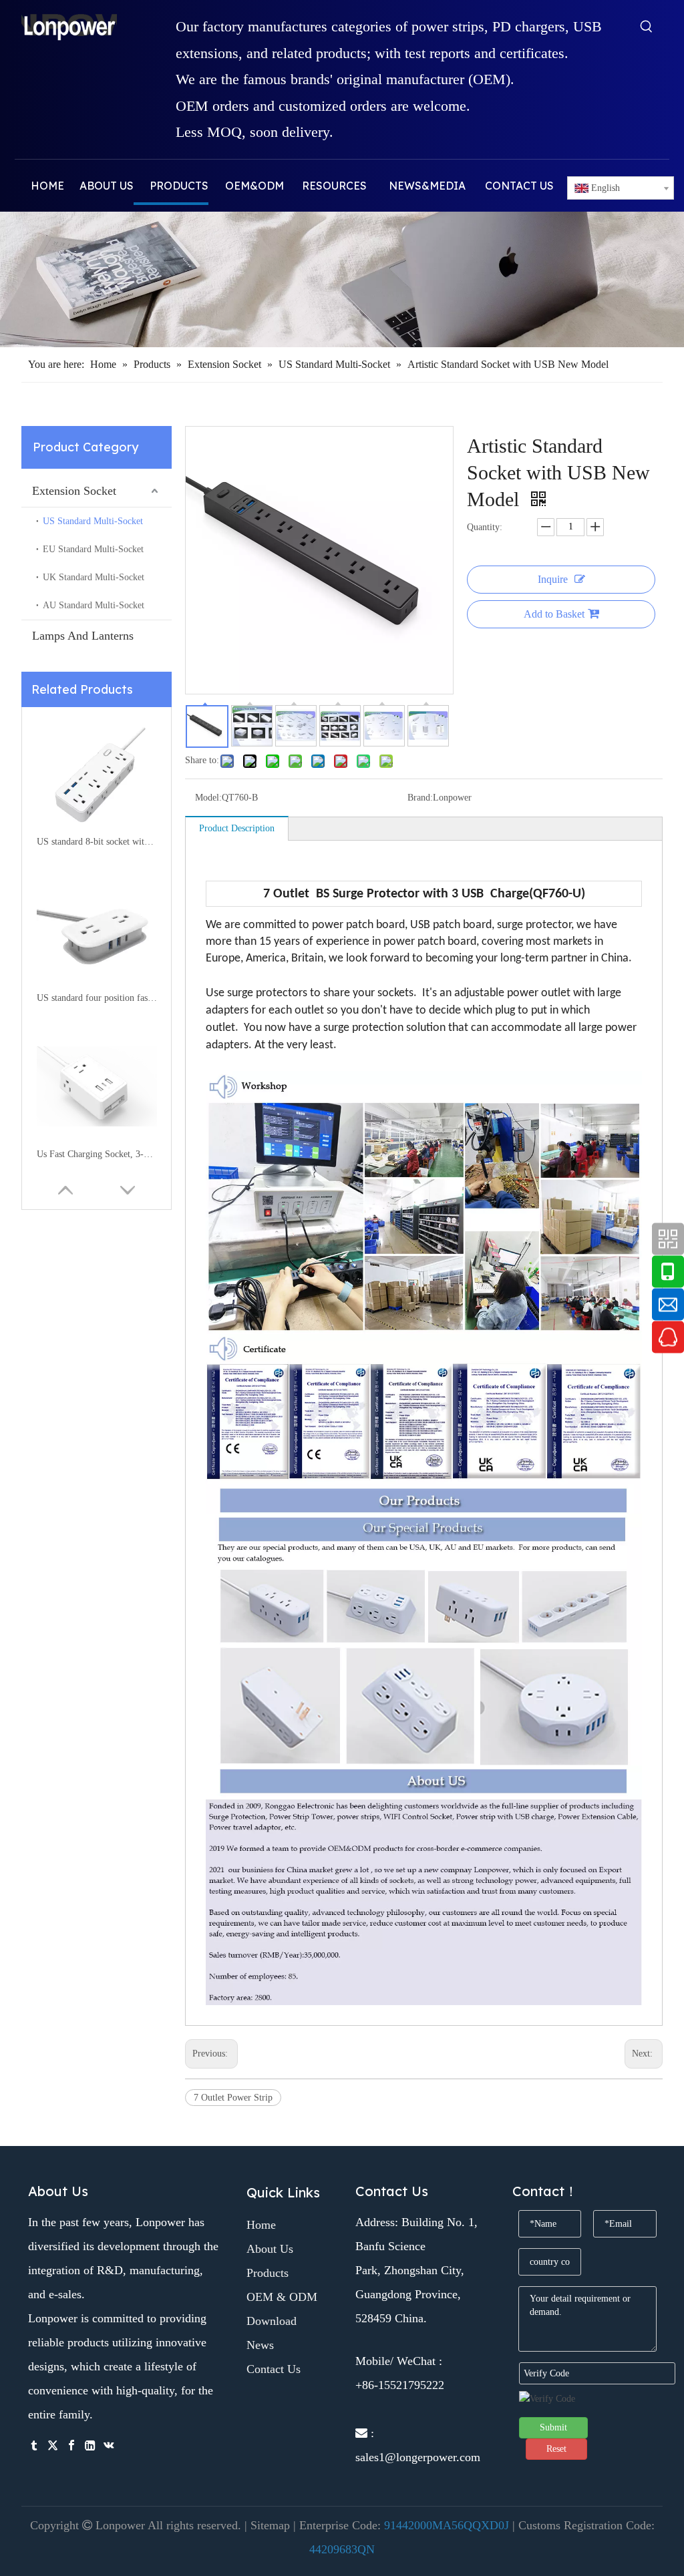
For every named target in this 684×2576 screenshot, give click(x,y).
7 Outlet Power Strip (233, 2098)
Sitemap (270, 2525)
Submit (553, 2427)
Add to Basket (554, 614)
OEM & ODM (282, 2297)
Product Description (237, 828)
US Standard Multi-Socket (93, 521)
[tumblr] (34, 2444)
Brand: (420, 798)
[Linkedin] (90, 2444)
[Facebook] (71, 2444)
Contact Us (274, 2369)
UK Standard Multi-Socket (94, 577)
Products (268, 2273)
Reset (556, 2449)
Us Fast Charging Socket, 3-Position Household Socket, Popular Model (97, 1154)
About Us (270, 2249)
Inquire (553, 579)
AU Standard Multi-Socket (94, 605)
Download (272, 2321)
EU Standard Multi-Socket (93, 549)
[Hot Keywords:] (647, 29)
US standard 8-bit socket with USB (97, 842)
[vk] (109, 2444)
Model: (208, 798)
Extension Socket (74, 491)
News (260, 2345)
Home (261, 2225)
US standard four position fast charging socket (97, 998)
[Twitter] (53, 2444)
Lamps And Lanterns (83, 636)
